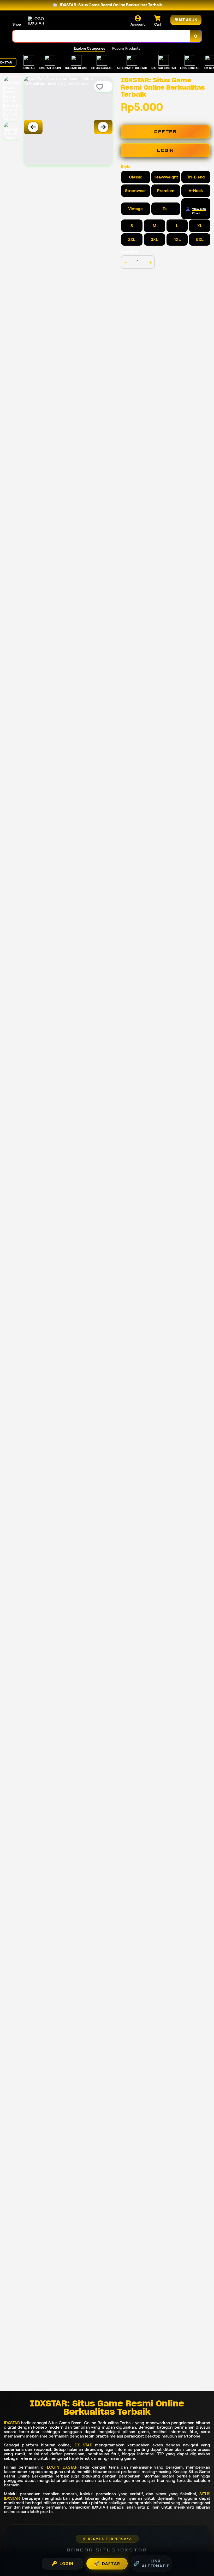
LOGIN (165, 150)
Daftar (107, 2563)
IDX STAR (83, 2445)
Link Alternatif (151, 2563)
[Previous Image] (33, 127)
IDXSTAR (12, 2423)
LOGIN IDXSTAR (62, 2467)
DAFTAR (165, 132)
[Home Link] (43, 21)
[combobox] (101, 36)
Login (62, 2563)
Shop (17, 24)
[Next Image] (103, 127)
